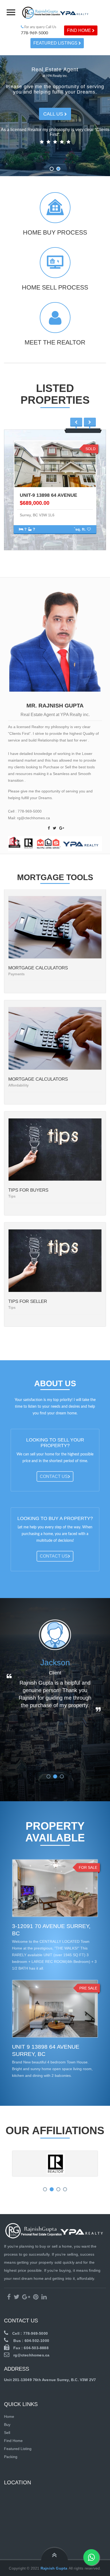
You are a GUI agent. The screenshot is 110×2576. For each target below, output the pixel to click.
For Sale (88, 1867)
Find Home (80, 30)
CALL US (54, 114)
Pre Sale (88, 1988)
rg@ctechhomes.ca (31, 2355)
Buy (7, 2425)
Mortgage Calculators (38, 968)
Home (9, 2416)
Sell (7, 2433)
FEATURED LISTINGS (56, 43)
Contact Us (54, 1476)
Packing (11, 2457)
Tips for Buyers (28, 1190)
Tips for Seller (28, 1301)
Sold (91, 449)
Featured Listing (18, 2449)
